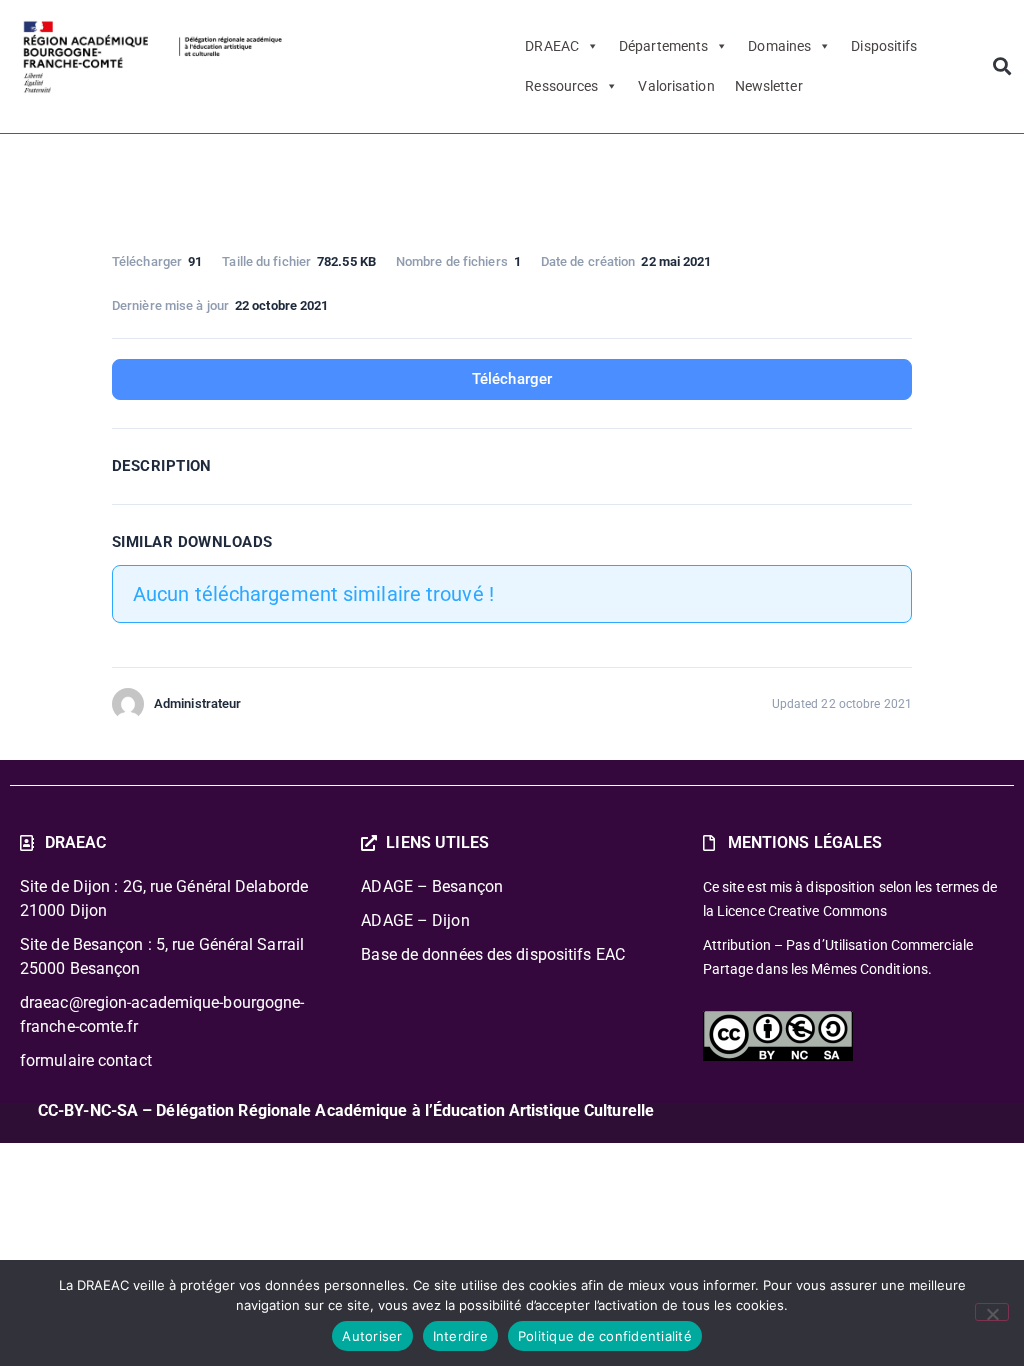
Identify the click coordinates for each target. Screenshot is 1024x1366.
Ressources (561, 86)
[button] (1001, 66)
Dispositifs (884, 46)
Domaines (779, 46)
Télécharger (512, 379)
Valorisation (676, 86)
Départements (663, 46)
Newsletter (769, 86)
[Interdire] (992, 1312)
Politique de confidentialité (605, 1336)
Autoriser (372, 1336)
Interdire (460, 1336)
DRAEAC (552, 46)
